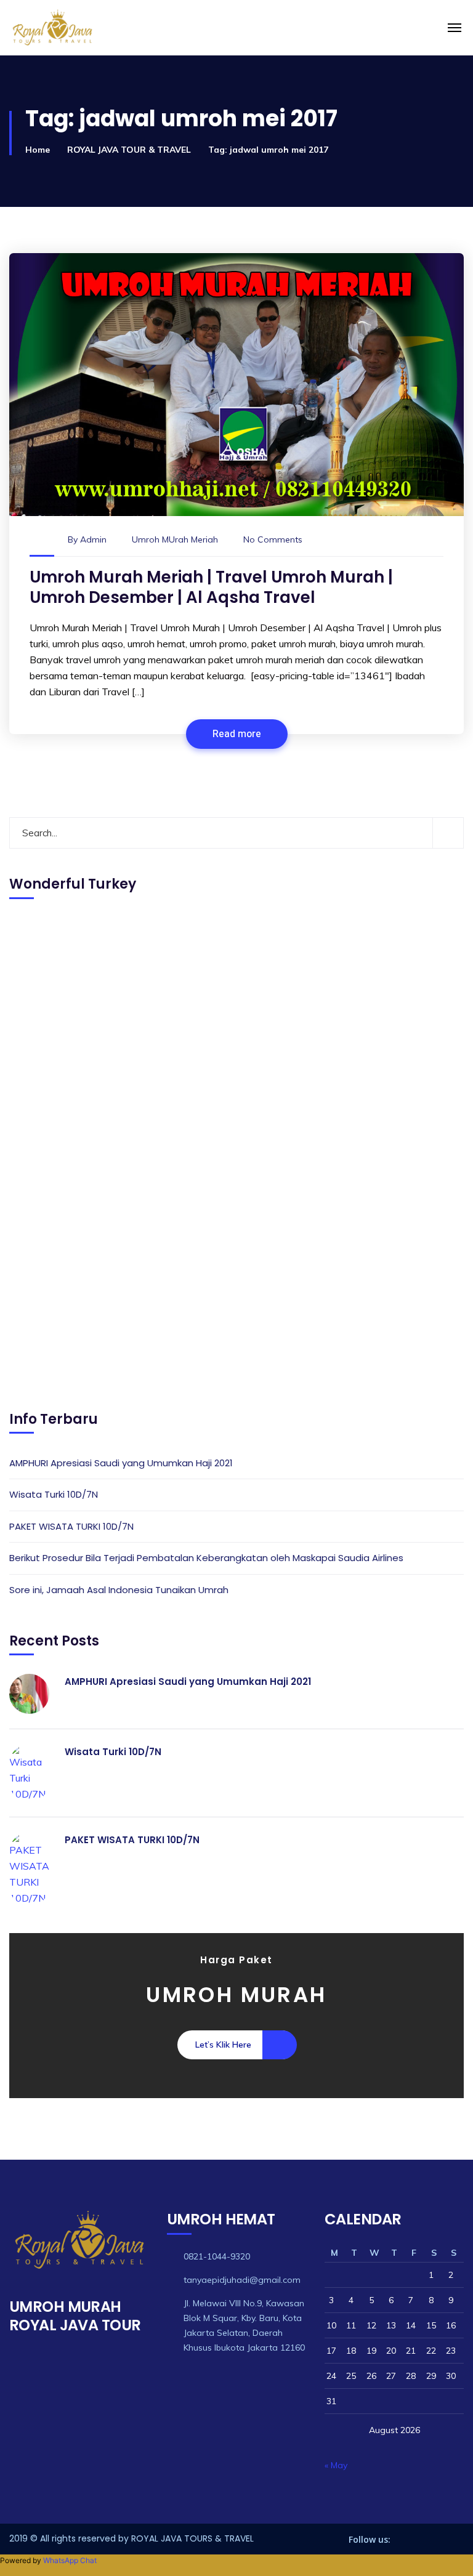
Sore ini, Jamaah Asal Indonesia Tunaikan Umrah (119, 1590)
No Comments (273, 539)
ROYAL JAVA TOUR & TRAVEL (129, 150)
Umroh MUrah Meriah (175, 539)
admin (93, 539)
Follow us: (370, 2539)
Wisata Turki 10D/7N (54, 1494)
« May (336, 2465)
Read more (237, 734)
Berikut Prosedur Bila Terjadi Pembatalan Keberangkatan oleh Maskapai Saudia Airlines (206, 1558)
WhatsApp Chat (70, 2560)
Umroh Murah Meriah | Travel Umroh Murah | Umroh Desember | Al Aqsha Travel (211, 587)
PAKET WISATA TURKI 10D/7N (71, 1526)
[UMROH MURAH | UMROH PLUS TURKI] (138, 28)
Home (38, 150)
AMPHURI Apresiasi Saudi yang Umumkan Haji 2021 (121, 1463)
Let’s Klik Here (223, 2045)
